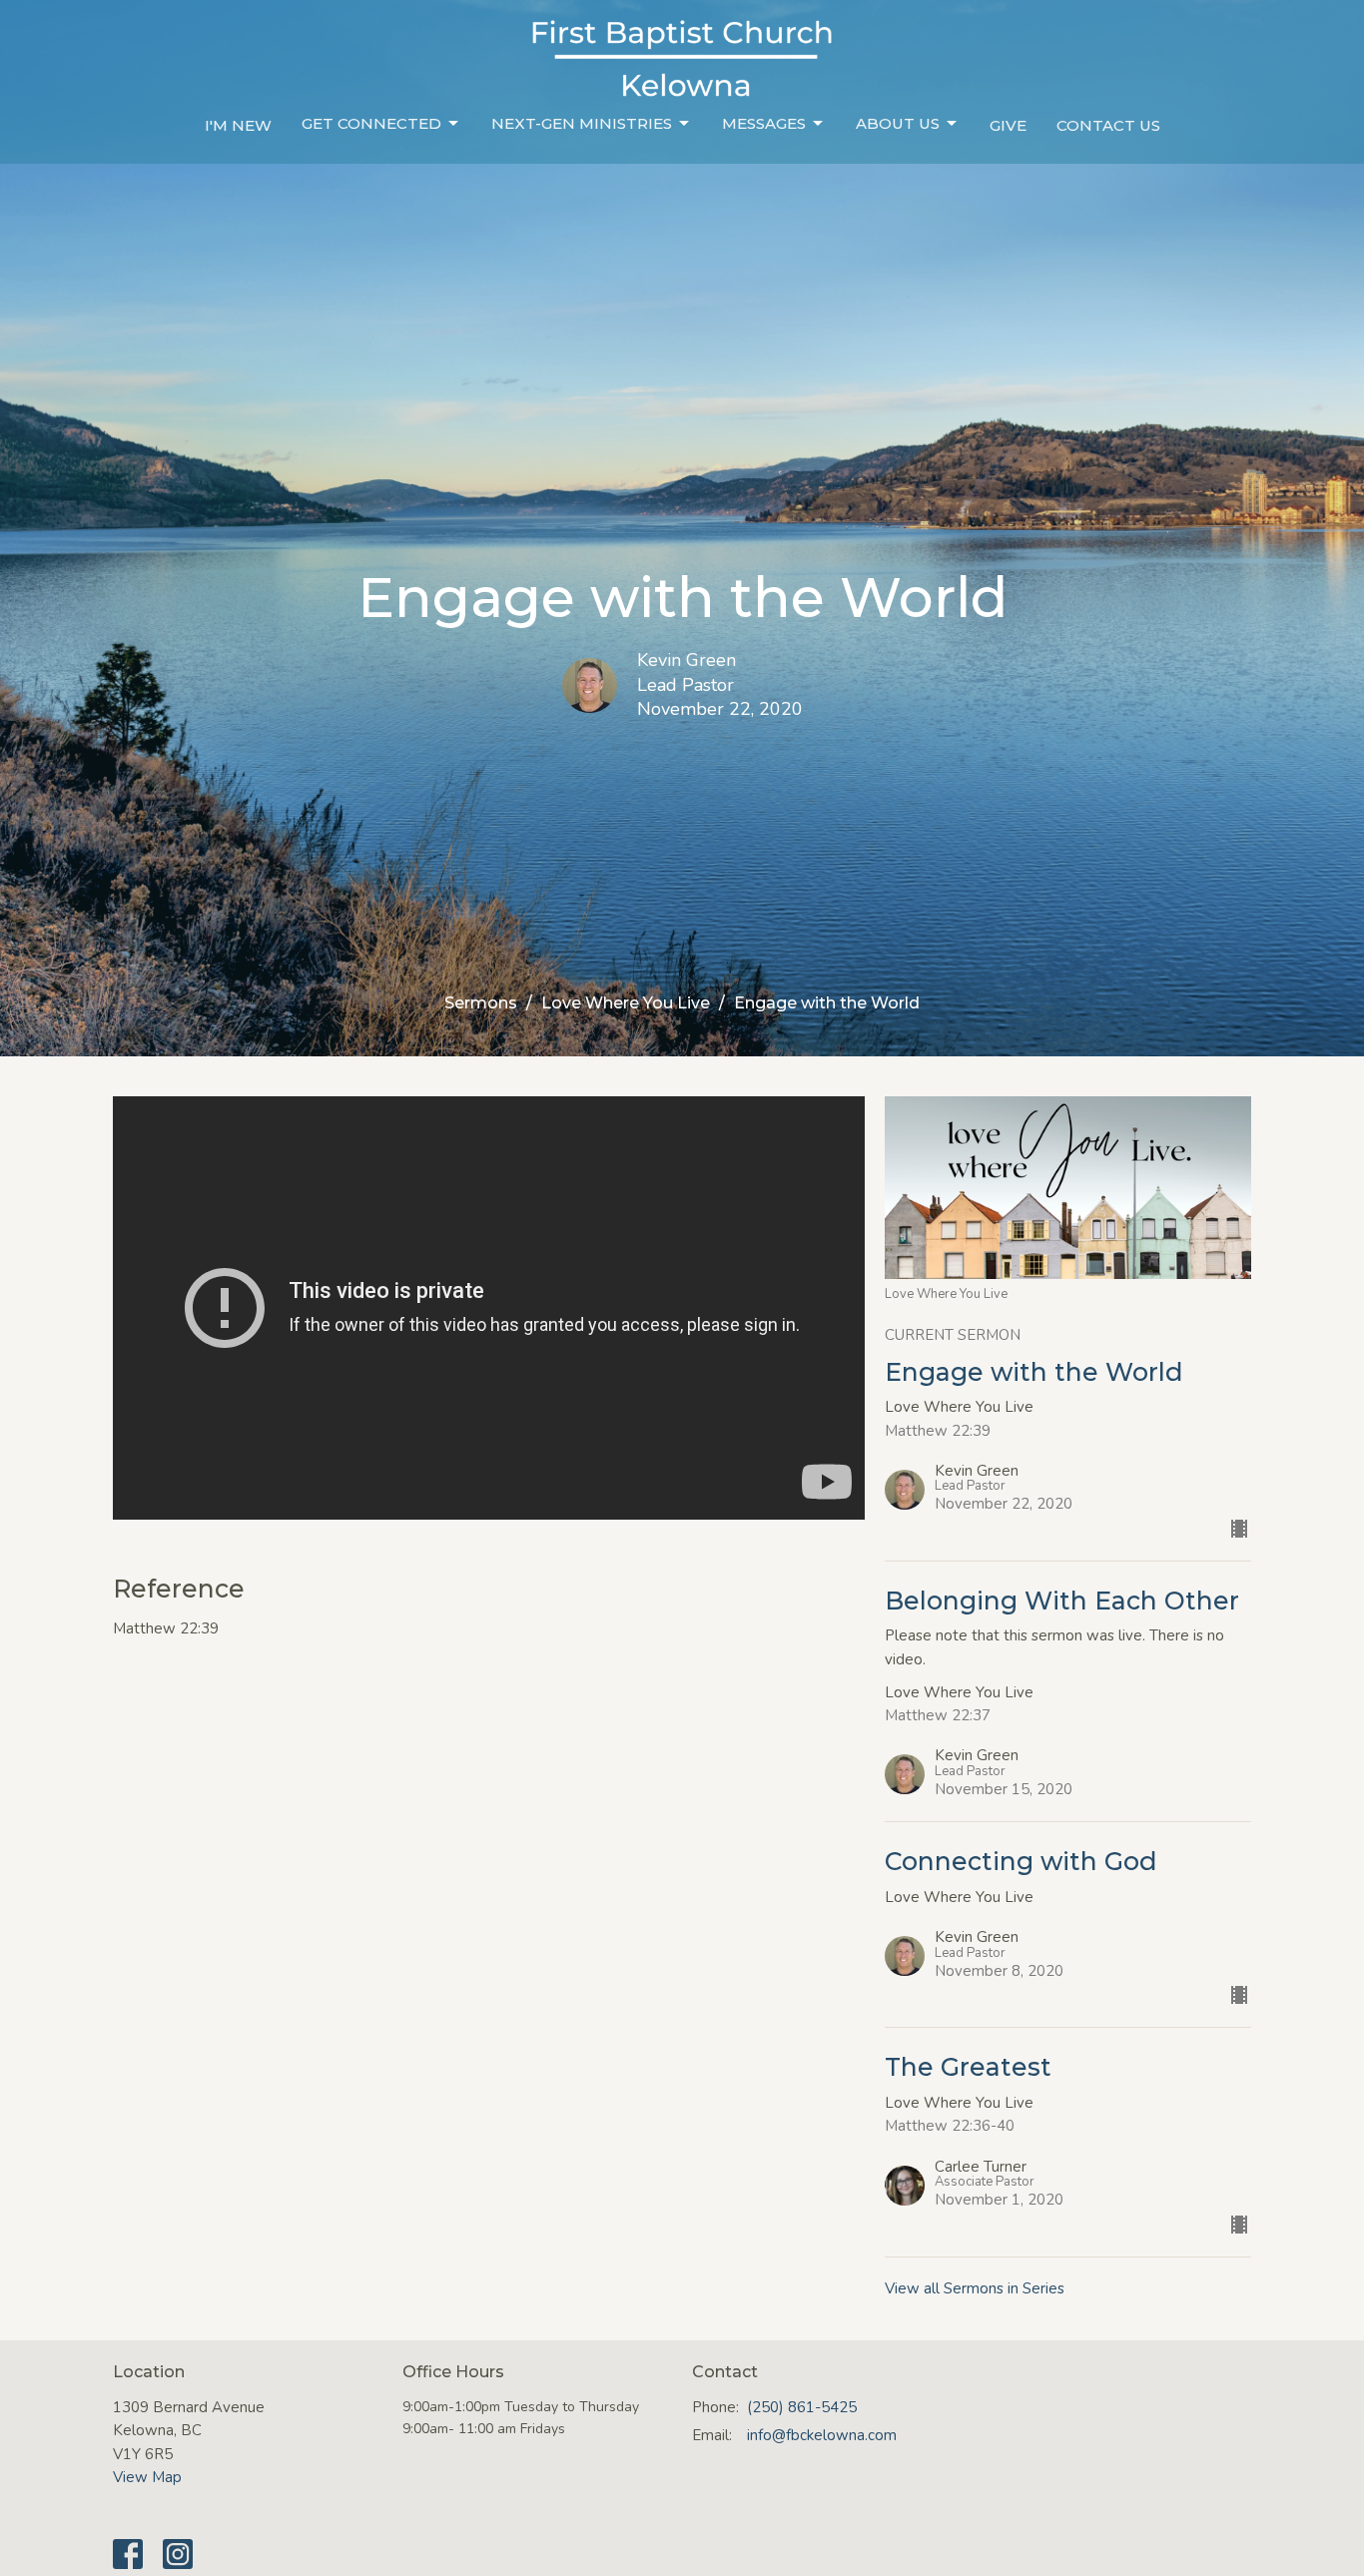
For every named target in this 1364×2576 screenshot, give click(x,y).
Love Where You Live (626, 1003)
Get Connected (371, 123)
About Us (898, 123)
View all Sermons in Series (975, 2288)
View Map (147, 2477)
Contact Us (1108, 125)
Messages (764, 123)
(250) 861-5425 (802, 2407)
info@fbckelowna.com (822, 2435)
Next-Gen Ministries (582, 123)
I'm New (238, 125)
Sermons (481, 1003)
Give (1008, 125)
